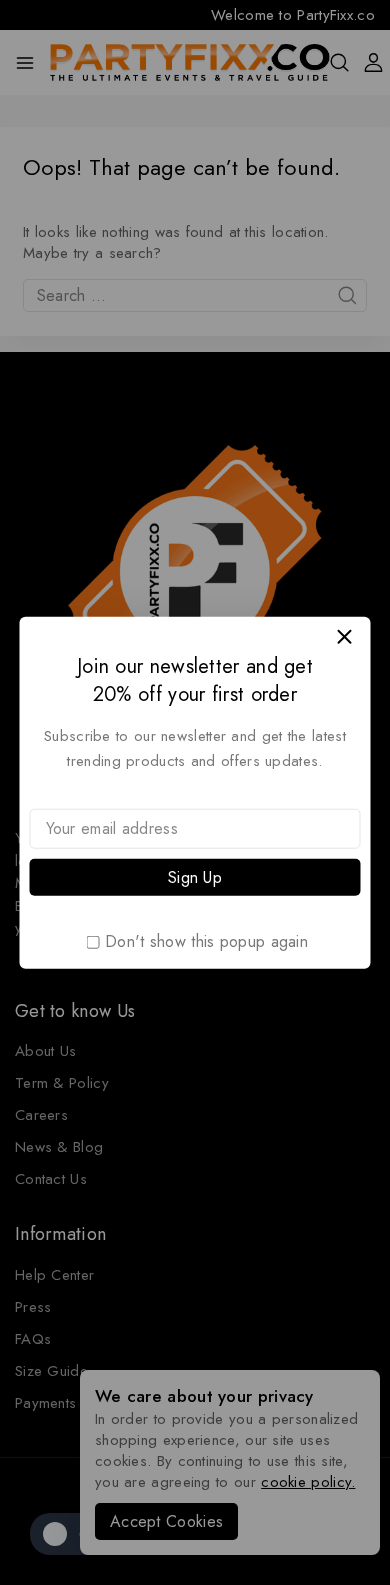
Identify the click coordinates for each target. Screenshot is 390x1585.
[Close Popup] (344, 636)
